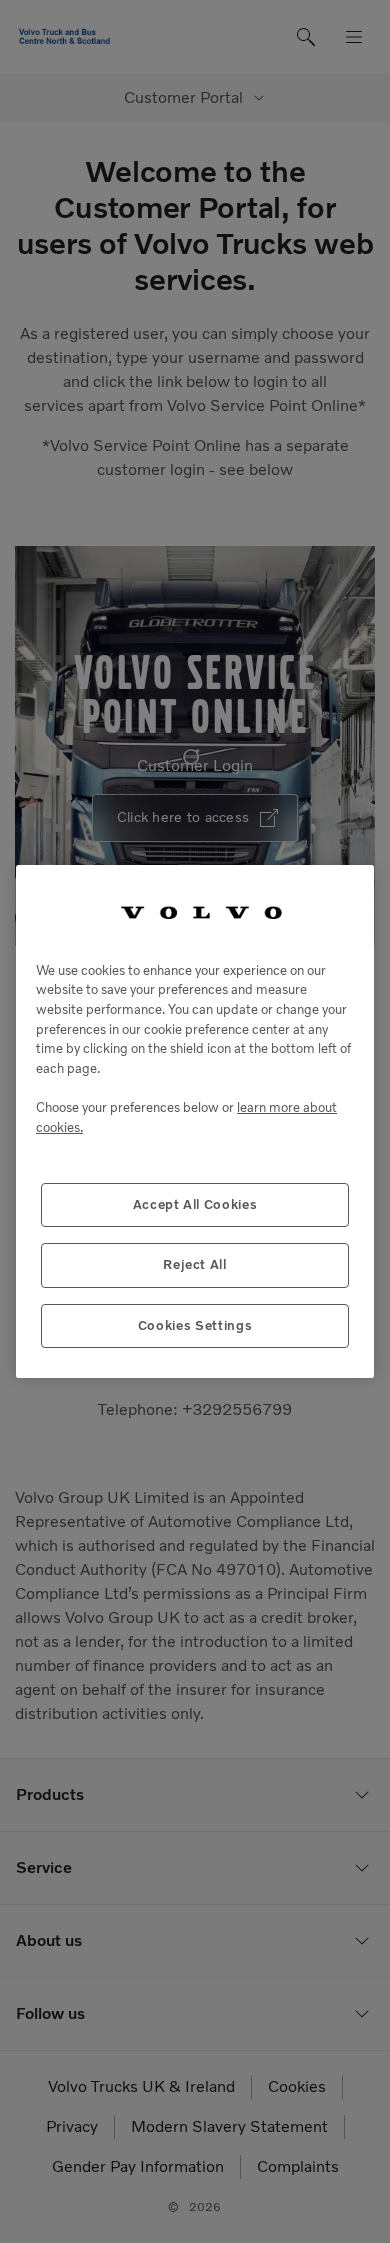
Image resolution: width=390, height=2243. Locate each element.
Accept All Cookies (195, 1204)
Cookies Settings (195, 1325)
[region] (195, 1121)
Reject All (195, 1264)
